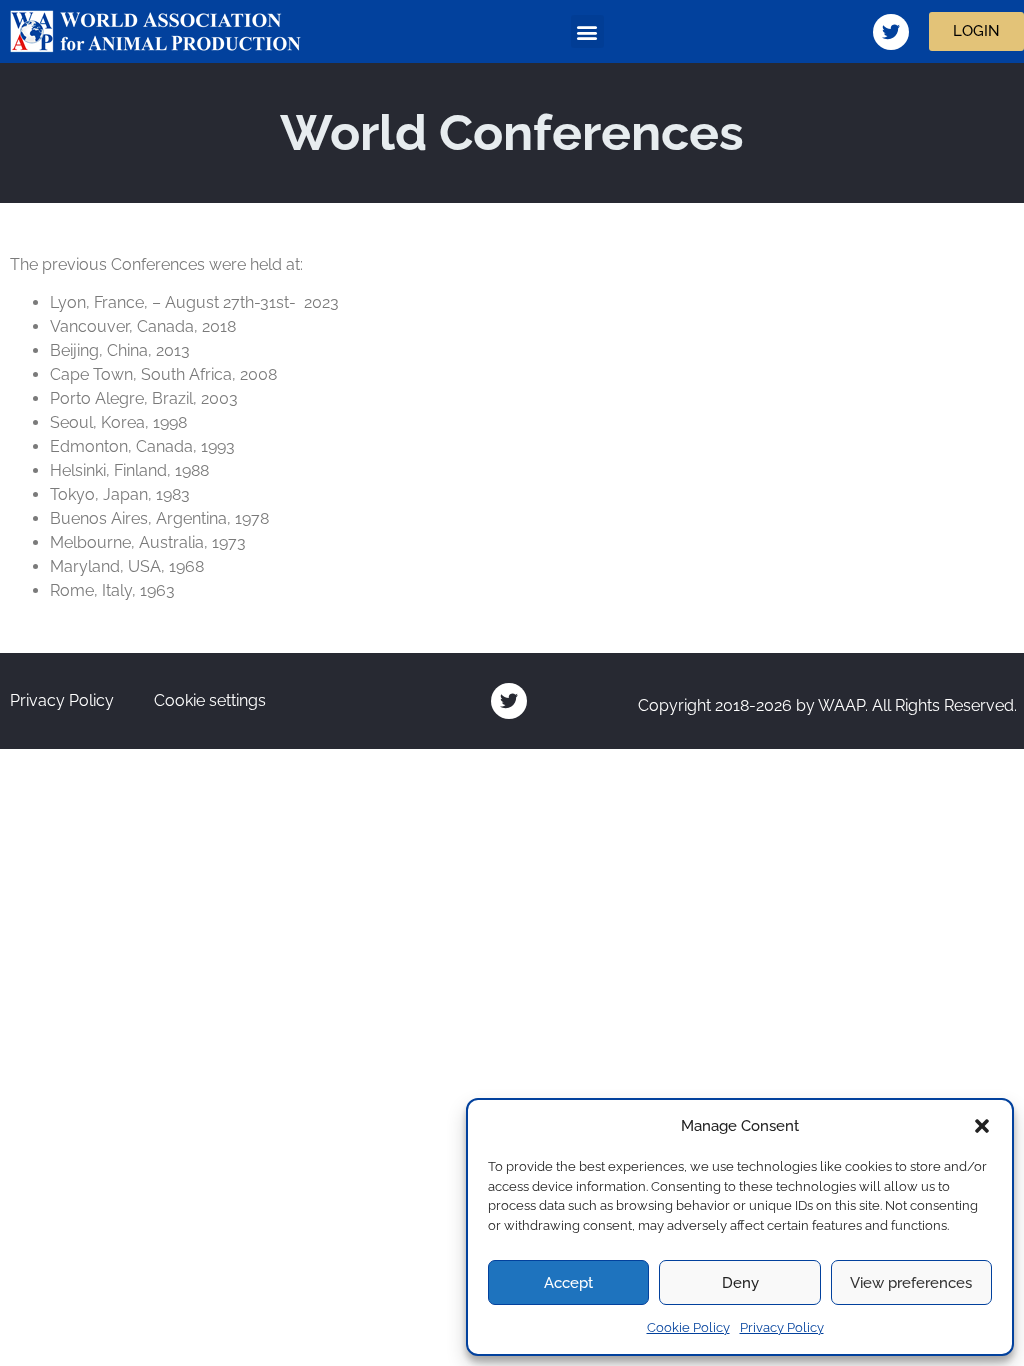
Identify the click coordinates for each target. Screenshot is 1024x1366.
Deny (740, 1283)
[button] (982, 1126)
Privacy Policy (782, 1327)
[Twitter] (891, 32)
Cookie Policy (688, 1327)
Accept (568, 1283)
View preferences (911, 1283)
